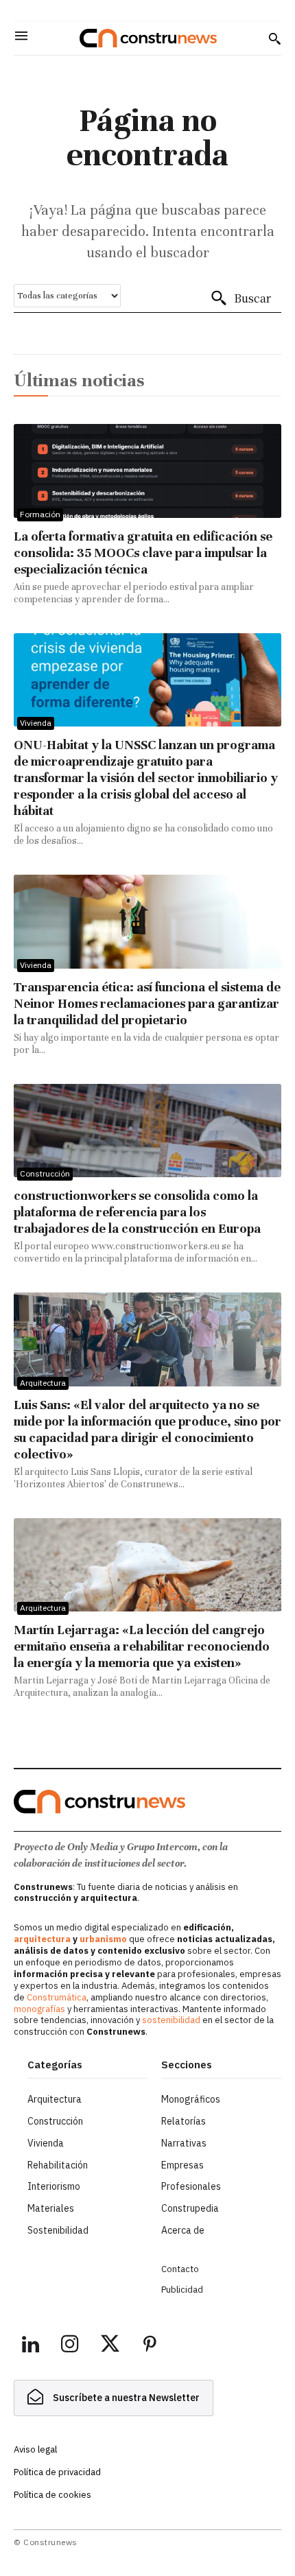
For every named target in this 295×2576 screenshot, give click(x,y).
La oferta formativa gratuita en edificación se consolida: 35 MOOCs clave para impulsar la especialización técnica (143, 553)
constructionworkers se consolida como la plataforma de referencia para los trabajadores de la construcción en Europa (137, 1212)
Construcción (45, 1173)
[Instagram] (70, 2346)
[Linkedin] (30, 2346)
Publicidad (182, 2290)
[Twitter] (110, 2346)
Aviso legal (35, 2449)
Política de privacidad (57, 2472)
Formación (40, 514)
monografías (39, 2009)
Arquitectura (43, 1383)
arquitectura (42, 1939)
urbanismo (103, 1939)
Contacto (180, 2269)
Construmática (57, 1997)
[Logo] (148, 38)
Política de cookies (52, 2495)
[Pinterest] (150, 2346)
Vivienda (36, 723)
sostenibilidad (171, 2020)
